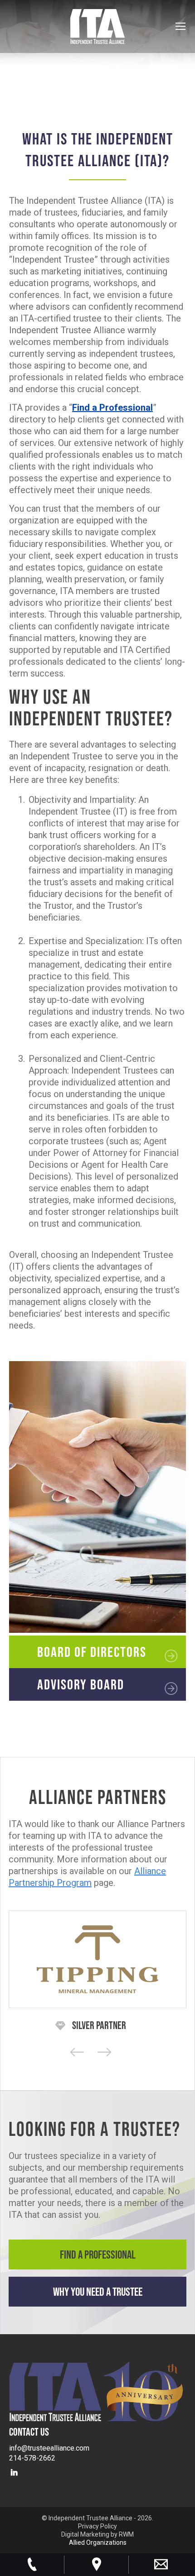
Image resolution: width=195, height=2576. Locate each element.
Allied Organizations (98, 2542)
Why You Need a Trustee (98, 2291)
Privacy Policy (97, 2526)
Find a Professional (98, 2254)
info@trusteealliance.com (49, 2448)
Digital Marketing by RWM (97, 2534)
